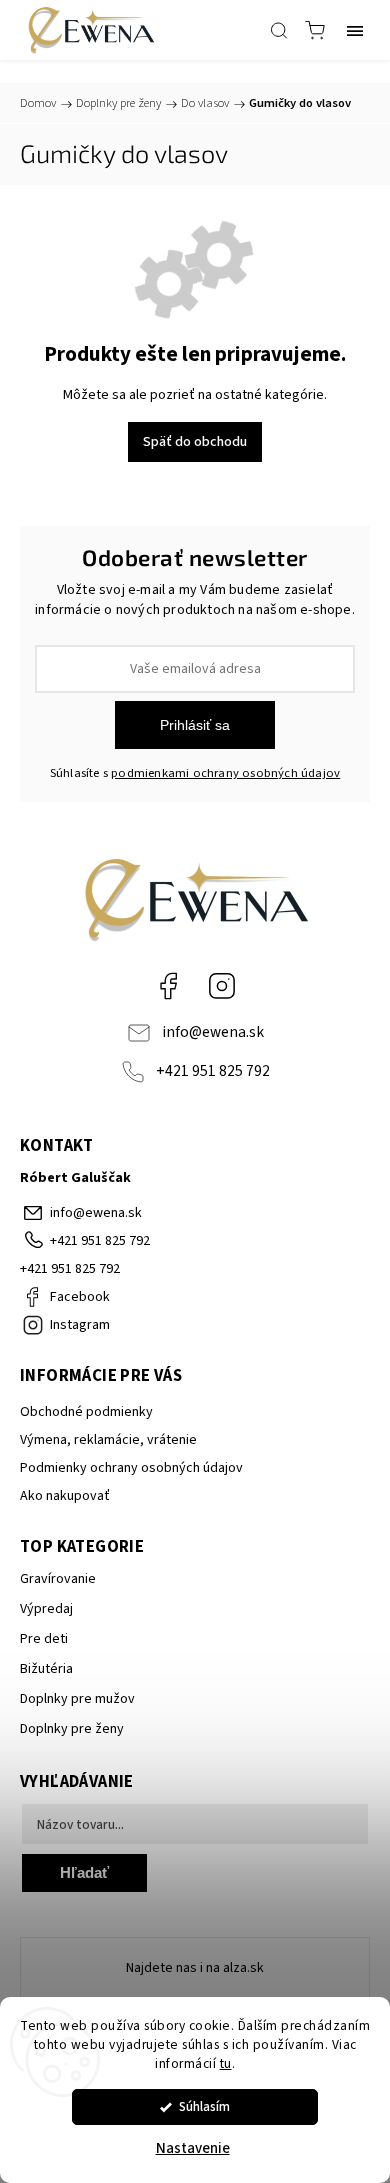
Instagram (222, 986)
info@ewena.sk (213, 1032)
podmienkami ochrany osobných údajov (225, 773)
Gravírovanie (58, 1579)
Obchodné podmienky (86, 1412)
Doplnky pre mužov (77, 1699)
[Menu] (355, 30)
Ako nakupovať (65, 1496)
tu (226, 2063)
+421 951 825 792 (213, 1071)
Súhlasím (204, 2106)
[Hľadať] (279, 30)
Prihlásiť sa (195, 725)
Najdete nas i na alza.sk (195, 1968)
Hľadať (84, 1872)
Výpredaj (46, 1609)
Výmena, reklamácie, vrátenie (108, 1440)
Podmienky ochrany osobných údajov (131, 1468)
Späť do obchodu (195, 442)
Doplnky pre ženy (72, 1729)
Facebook (168, 986)
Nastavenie (193, 2148)
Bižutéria (46, 1669)
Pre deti (44, 1639)
